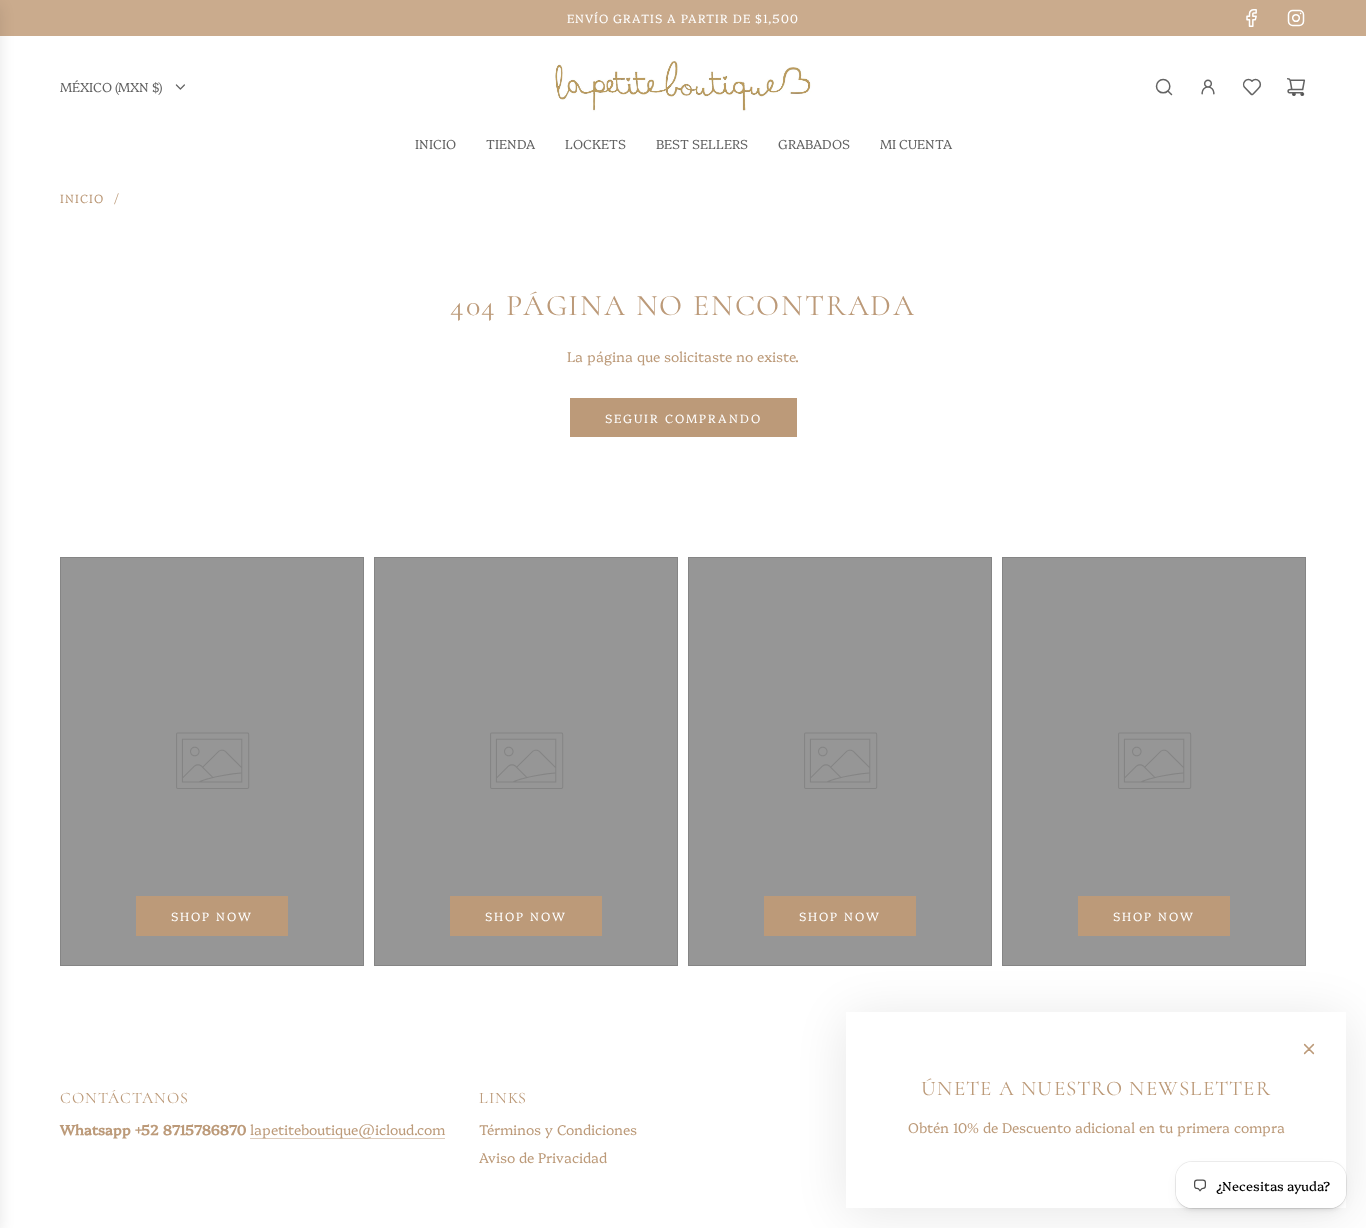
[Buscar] (1164, 87)
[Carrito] (1296, 87)
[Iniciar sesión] (1208, 87)
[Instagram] (1296, 18)
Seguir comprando (683, 417)
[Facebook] (1252, 18)
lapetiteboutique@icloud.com (347, 1129)
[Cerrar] (1309, 1049)
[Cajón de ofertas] (1252, 87)
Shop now (212, 915)
